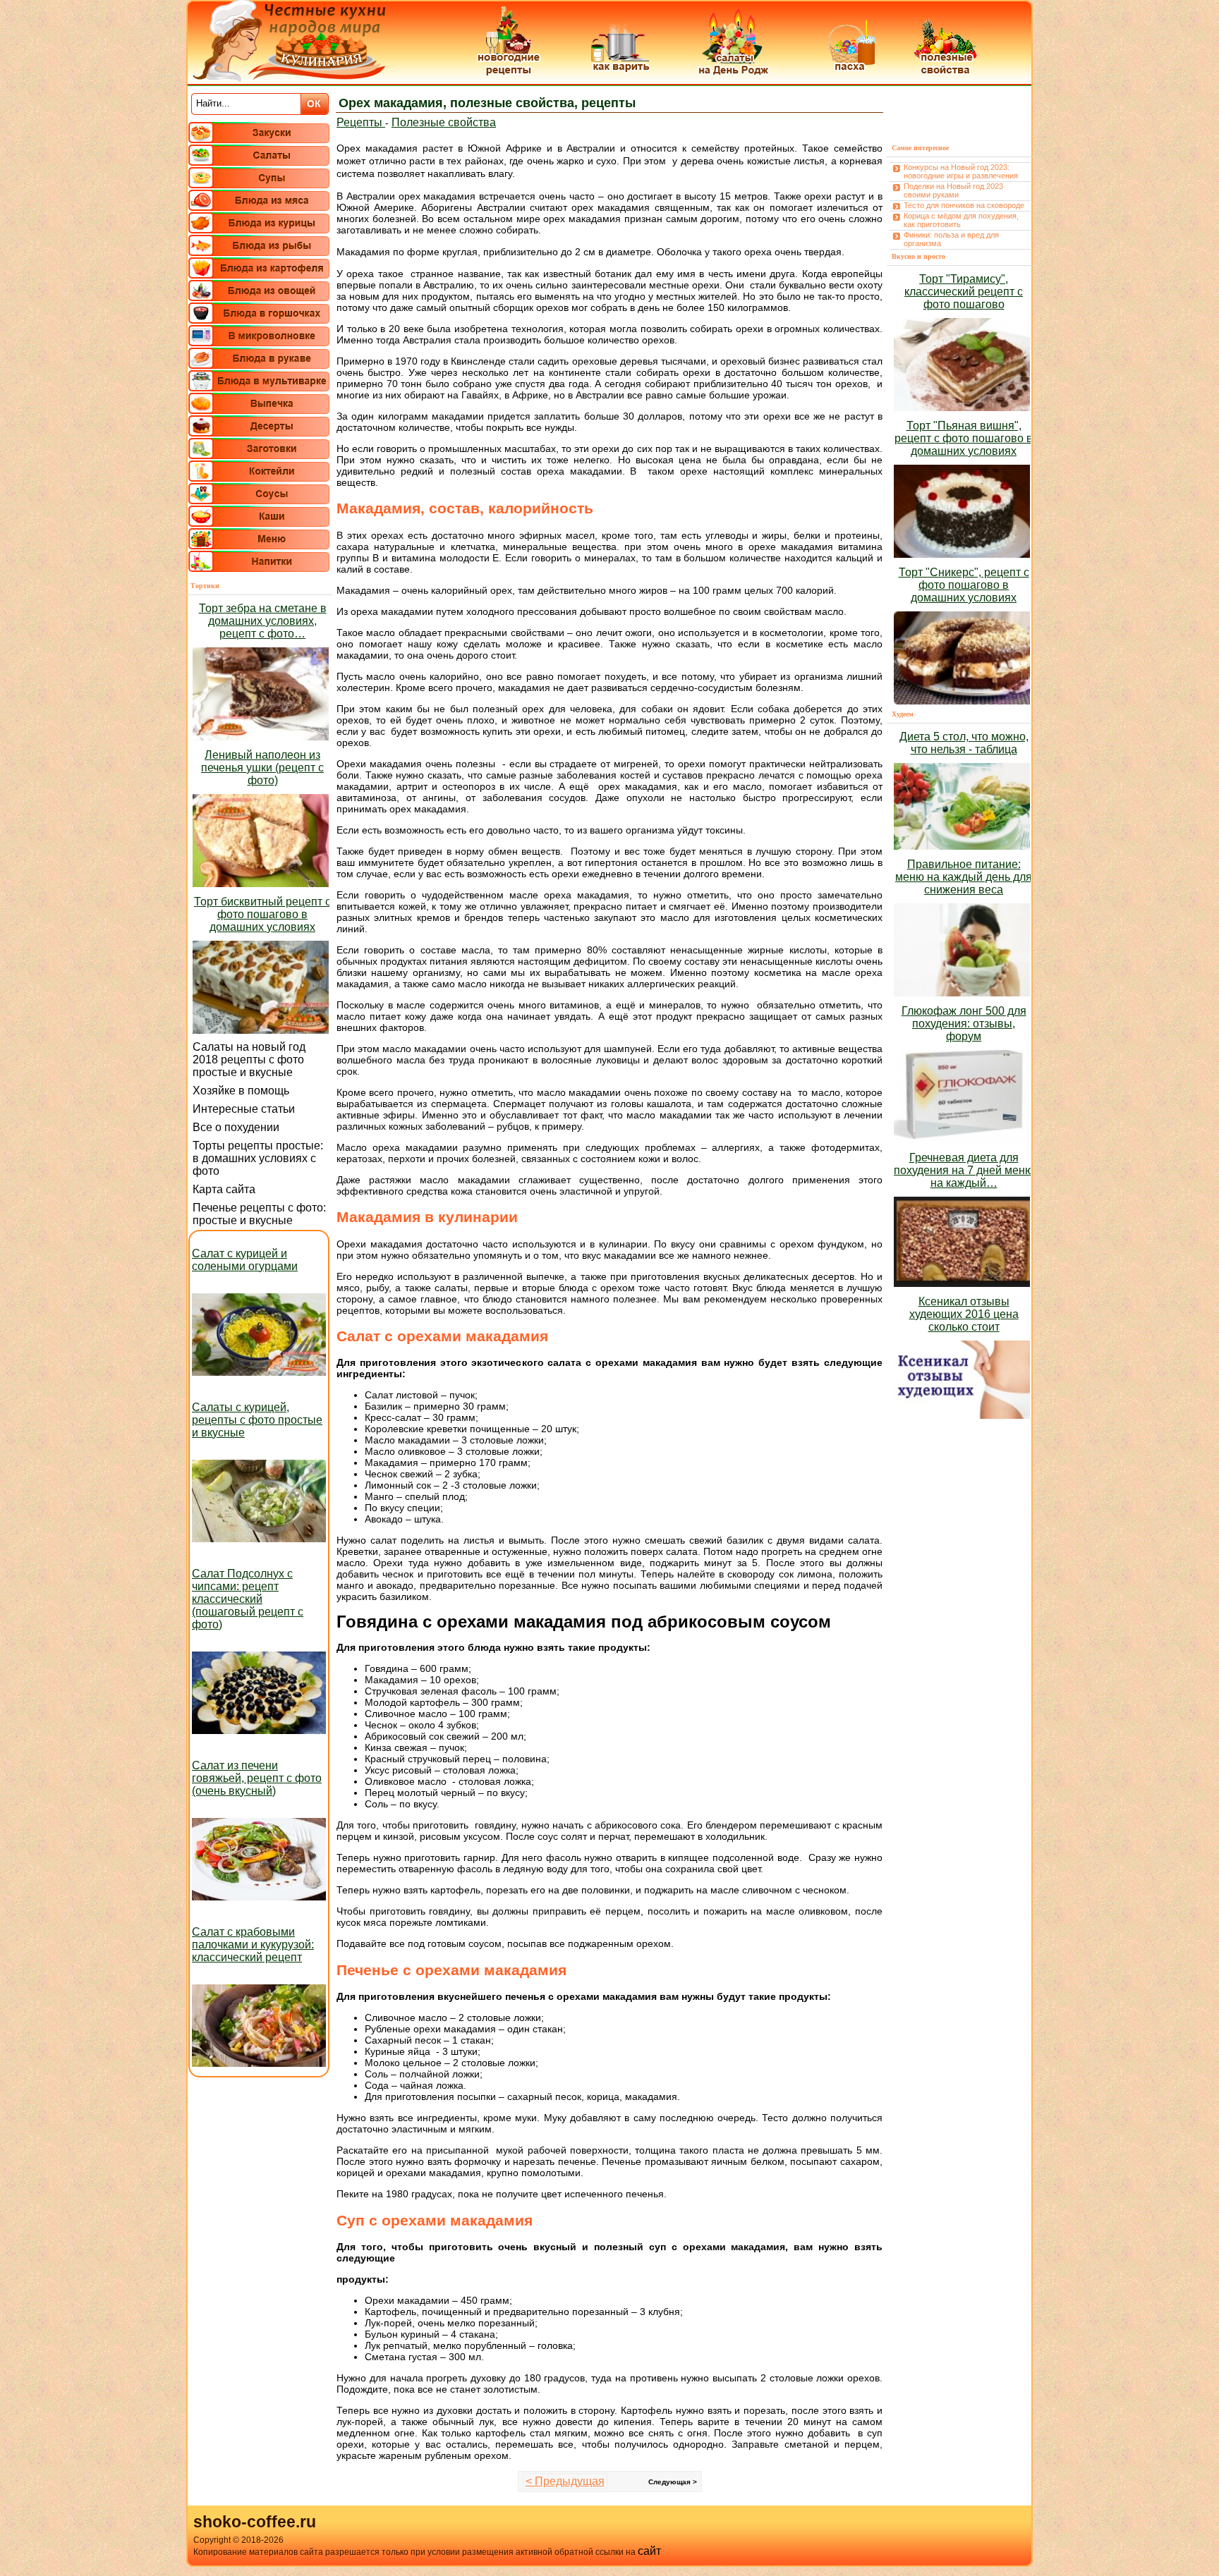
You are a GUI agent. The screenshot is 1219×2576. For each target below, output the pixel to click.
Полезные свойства (444, 122)
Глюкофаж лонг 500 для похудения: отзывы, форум (964, 1024)
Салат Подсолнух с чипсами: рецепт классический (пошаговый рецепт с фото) (248, 1599)
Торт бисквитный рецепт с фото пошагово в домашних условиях (262, 914)
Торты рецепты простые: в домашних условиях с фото (258, 1158)
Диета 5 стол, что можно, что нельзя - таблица (964, 743)
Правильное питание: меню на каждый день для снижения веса (964, 877)
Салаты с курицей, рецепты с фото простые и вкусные (257, 1420)
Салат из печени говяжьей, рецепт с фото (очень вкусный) (257, 1778)
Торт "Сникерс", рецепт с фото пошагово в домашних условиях (964, 585)
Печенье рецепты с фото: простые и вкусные (259, 1214)
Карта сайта (224, 1189)
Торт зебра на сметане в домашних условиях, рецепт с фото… (263, 621)
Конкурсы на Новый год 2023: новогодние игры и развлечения (961, 171)
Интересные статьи (244, 1109)
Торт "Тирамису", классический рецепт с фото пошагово (964, 292)
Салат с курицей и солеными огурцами (245, 1260)
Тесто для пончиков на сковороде (964, 205)
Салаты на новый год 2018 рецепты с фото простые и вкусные (249, 1060)
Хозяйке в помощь (241, 1091)
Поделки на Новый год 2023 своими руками (953, 190)
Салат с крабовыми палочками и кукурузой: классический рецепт (253, 1945)
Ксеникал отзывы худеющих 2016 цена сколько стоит (964, 1314)
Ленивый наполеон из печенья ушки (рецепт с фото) (262, 768)
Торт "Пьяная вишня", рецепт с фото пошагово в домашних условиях (964, 438)
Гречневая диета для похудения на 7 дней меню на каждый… (964, 1170)
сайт (649, 2551)
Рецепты (361, 122)
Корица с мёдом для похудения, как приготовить (961, 220)
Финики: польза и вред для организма (951, 239)
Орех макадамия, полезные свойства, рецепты (487, 103)
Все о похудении (236, 1127)
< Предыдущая (565, 2481)
